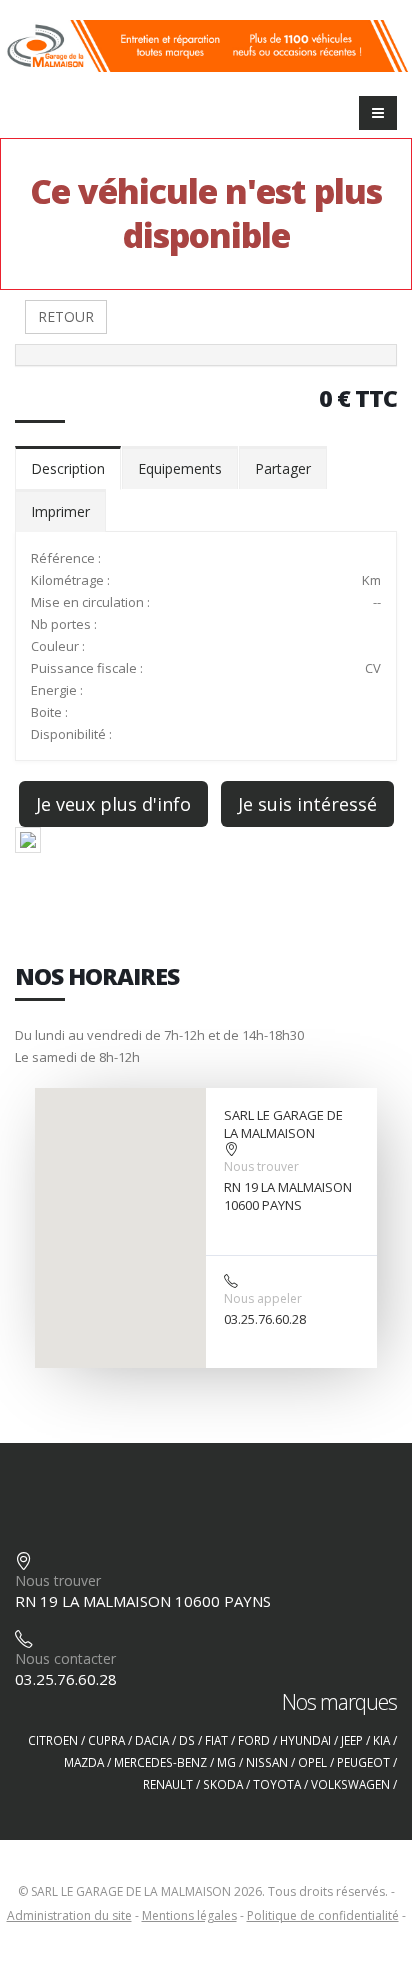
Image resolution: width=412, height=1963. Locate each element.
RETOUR (66, 316)
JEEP (352, 1740)
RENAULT (168, 1784)
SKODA (223, 1784)
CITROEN (53, 1740)
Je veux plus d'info (113, 804)
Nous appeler (263, 1298)
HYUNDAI (305, 1740)
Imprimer (60, 511)
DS (187, 1740)
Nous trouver (261, 1166)
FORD (254, 1740)
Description (68, 468)
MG (226, 1762)
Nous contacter (65, 1658)
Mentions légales (189, 1915)
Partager (283, 468)
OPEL (312, 1762)
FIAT (216, 1740)
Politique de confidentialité (323, 1915)
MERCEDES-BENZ (160, 1762)
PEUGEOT (363, 1762)
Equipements (180, 468)
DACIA (152, 1740)
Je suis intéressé (307, 804)
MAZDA (84, 1762)
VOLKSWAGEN (350, 1784)
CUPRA (106, 1740)
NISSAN (267, 1762)
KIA (381, 1740)
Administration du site (69, 1915)
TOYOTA (277, 1784)
